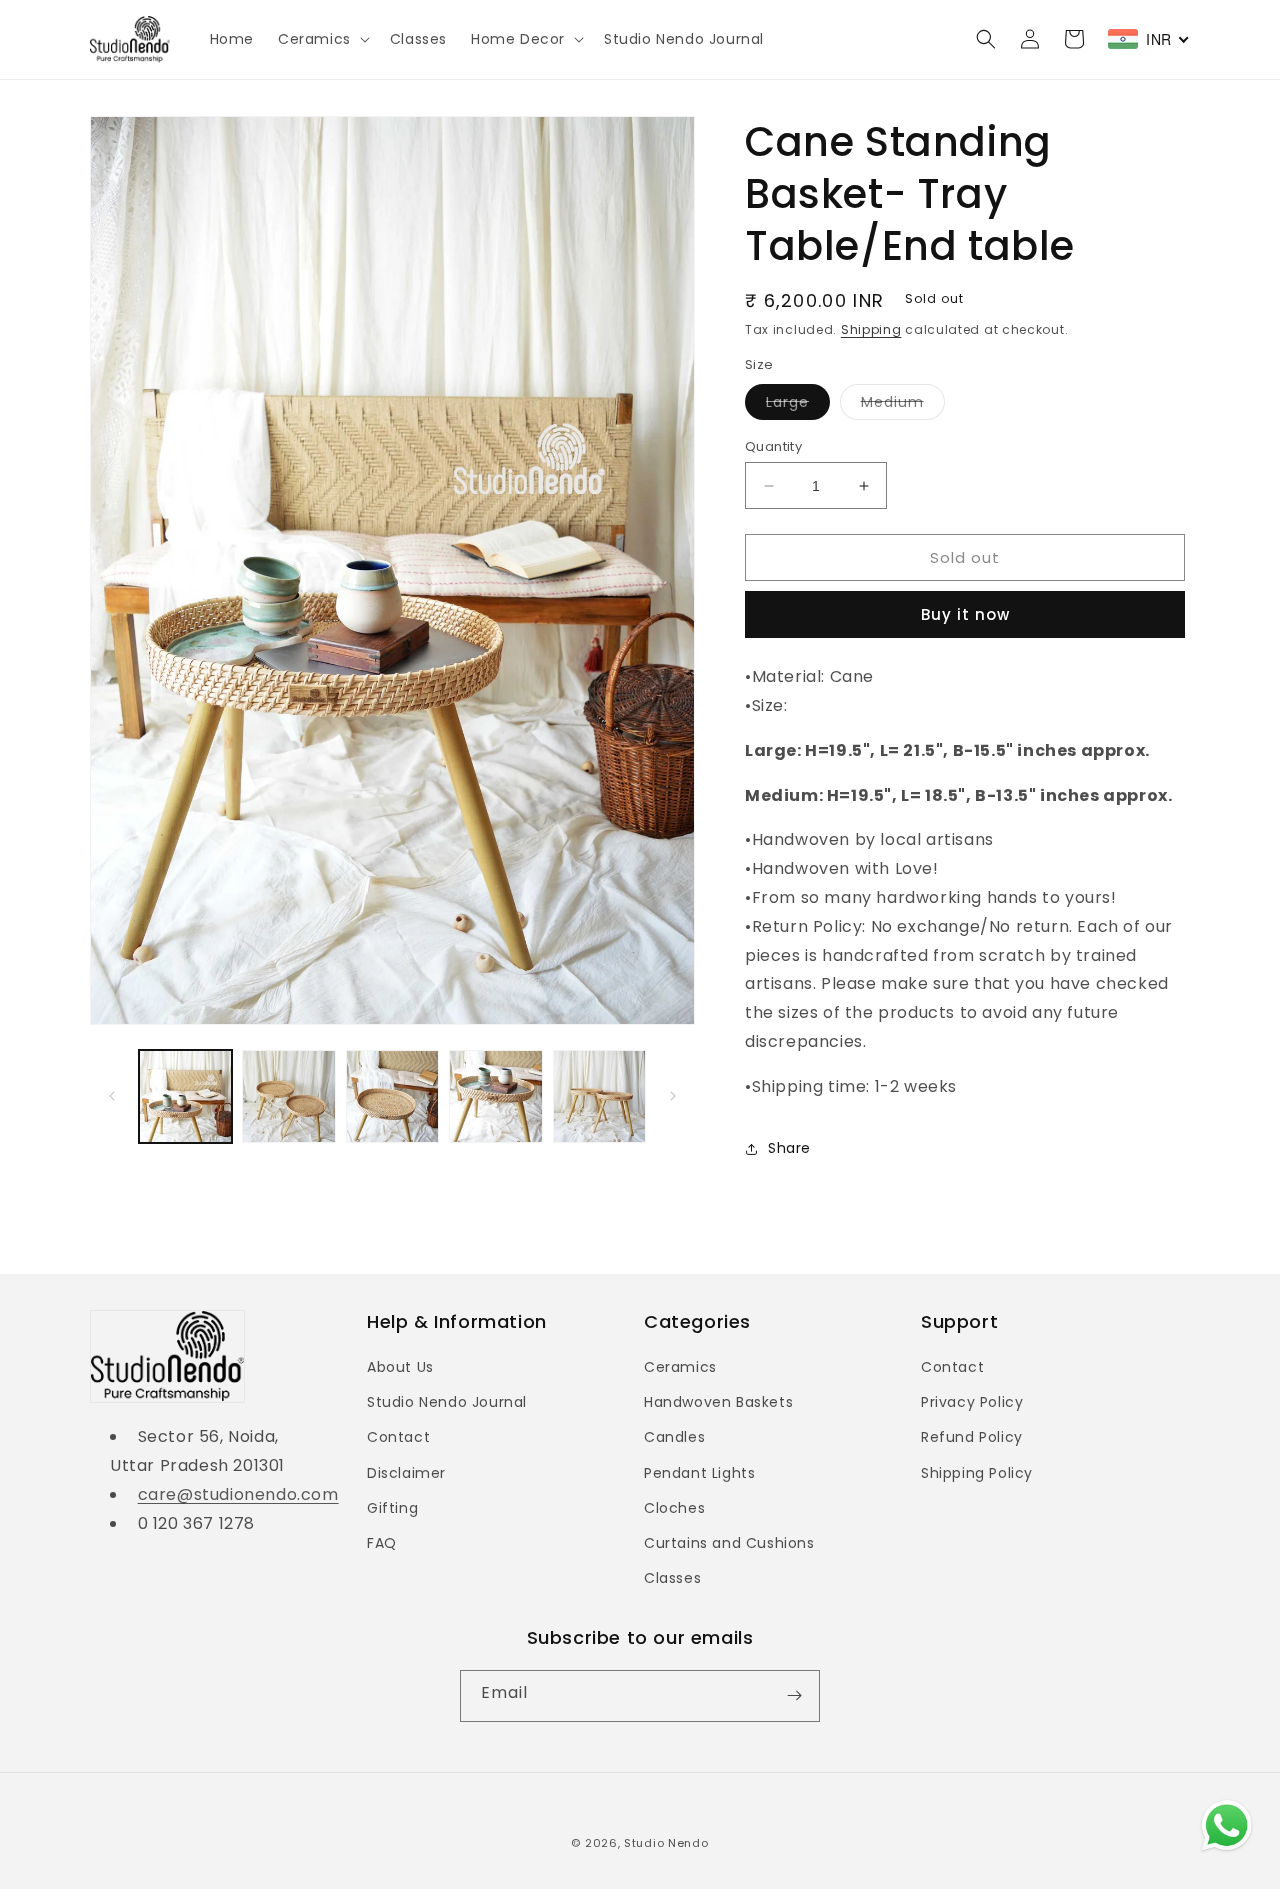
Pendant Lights (699, 1473)
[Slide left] (112, 1096)
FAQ (382, 1543)
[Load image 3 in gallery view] (392, 1096)
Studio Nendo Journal (447, 1402)
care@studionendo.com (238, 1494)
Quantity (773, 446)
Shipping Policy (977, 1473)
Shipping (871, 329)
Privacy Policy (972, 1402)
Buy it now (965, 614)
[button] (322, 39)
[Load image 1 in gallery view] (185, 1096)
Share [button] (789, 1148)
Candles (674, 1437)
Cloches (674, 1508)
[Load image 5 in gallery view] (599, 1096)
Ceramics (680, 1367)
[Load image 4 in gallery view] (495, 1096)
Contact (398, 1437)
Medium (903, 405)
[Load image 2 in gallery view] (288, 1096)
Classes (672, 1578)
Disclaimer (406, 1473)
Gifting (392, 1508)
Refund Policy (972, 1437)
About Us (400, 1367)
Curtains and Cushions (729, 1543)
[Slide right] (673, 1096)
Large (798, 405)
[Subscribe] (794, 1696)
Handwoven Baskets (718, 1402)
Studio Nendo (666, 1843)
